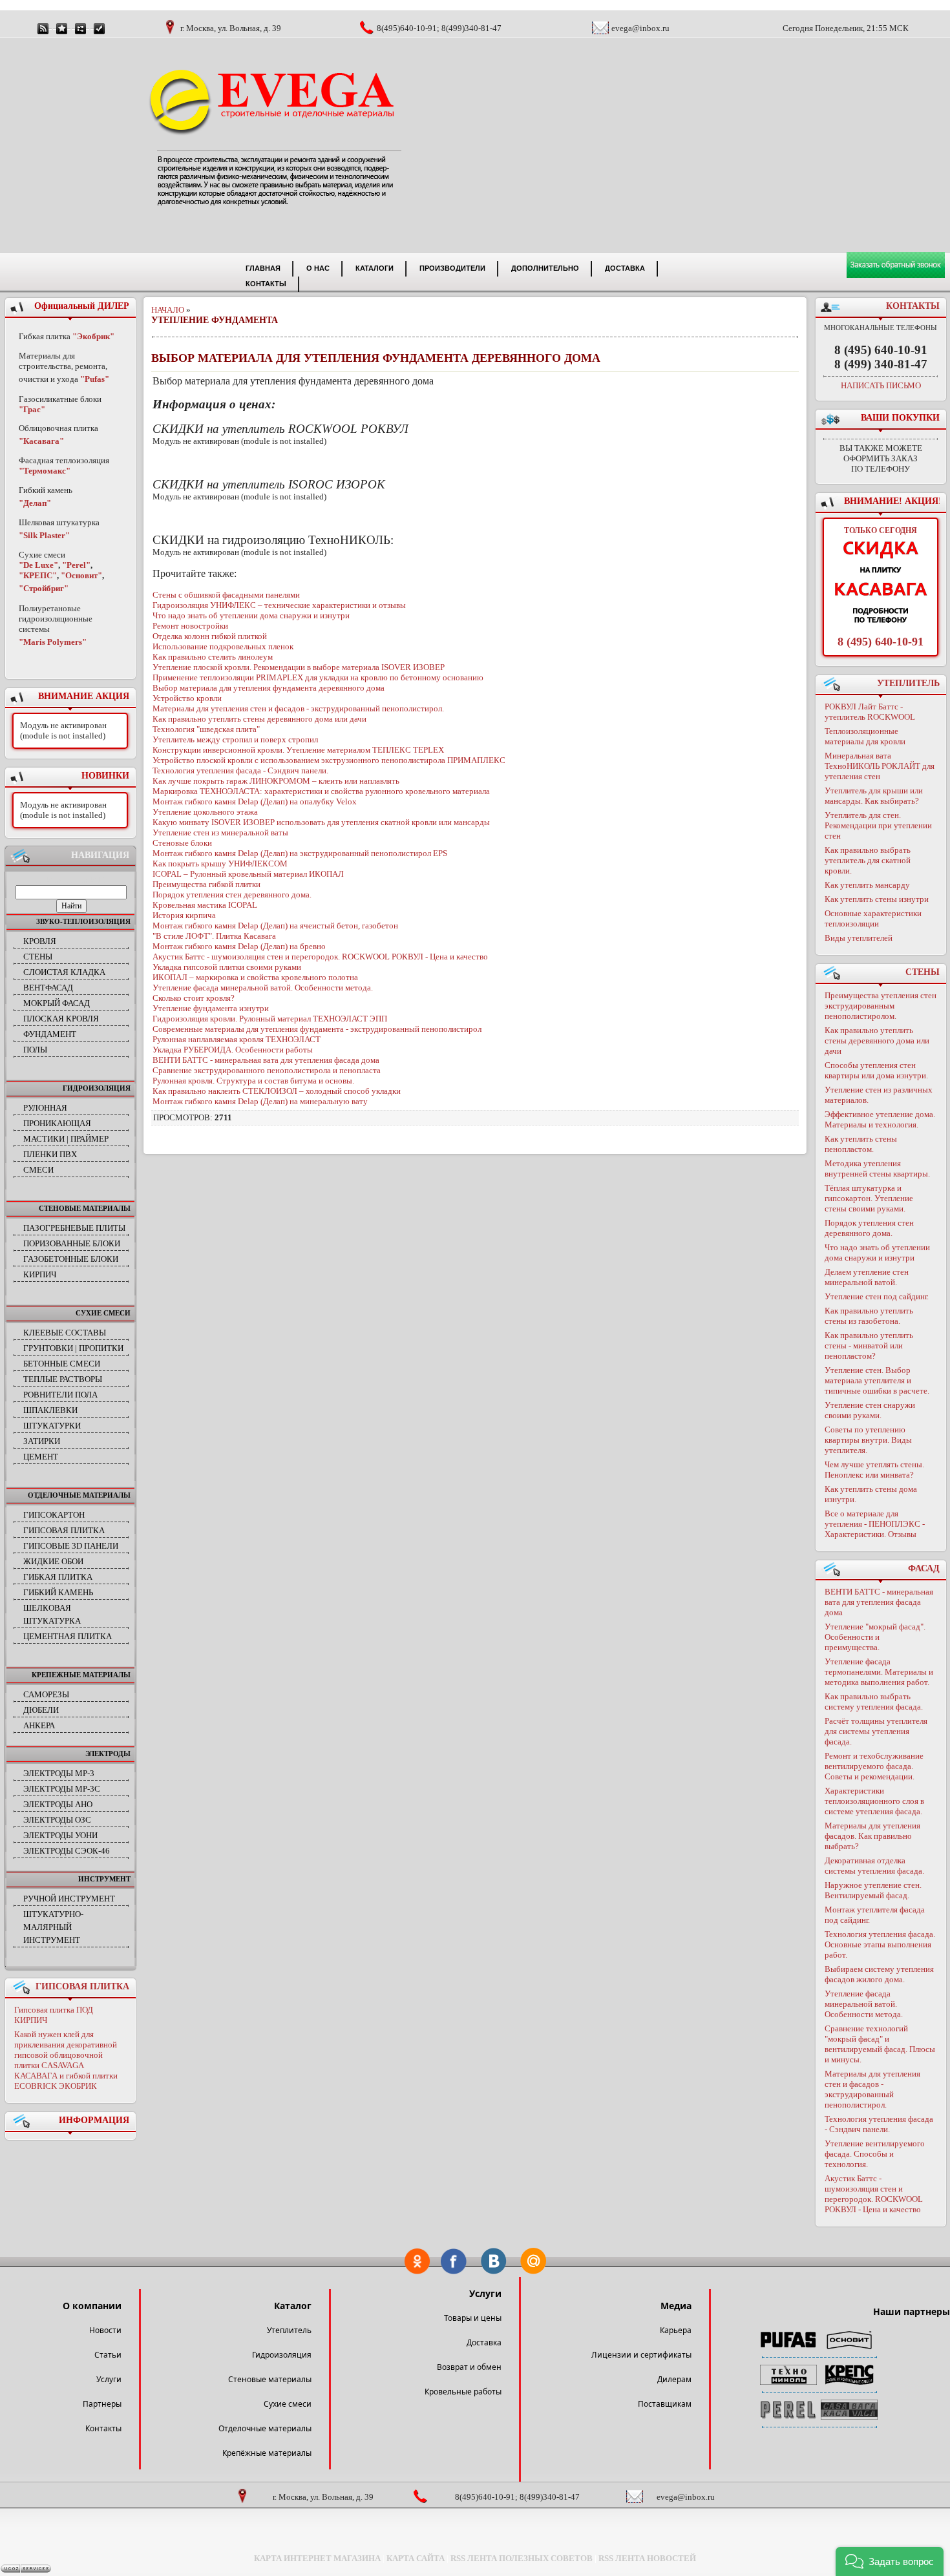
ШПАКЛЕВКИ (50, 1410)
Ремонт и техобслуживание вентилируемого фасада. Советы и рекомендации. (874, 1766)
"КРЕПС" (38, 575)
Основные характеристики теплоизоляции (873, 918)
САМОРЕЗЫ (46, 1694)
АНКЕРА (39, 1725)
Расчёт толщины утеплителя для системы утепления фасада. (876, 1731)
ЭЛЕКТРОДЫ (108, 1754)
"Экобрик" (93, 336)
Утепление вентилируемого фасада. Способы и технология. (875, 2154)
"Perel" (76, 565)
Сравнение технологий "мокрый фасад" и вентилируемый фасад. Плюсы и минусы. (880, 2044)
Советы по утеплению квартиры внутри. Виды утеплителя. (868, 1440)
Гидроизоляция (282, 2355)
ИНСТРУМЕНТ (104, 1879)
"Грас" (32, 409)
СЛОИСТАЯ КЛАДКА (64, 972)
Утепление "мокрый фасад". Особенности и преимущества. (875, 1637)
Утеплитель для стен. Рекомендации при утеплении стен (878, 825)
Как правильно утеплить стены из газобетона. (869, 1316)
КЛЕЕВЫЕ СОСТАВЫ (65, 1333)
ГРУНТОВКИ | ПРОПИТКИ (73, 1348)
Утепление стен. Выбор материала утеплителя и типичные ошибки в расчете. (877, 1380)
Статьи (108, 2355)
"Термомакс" (45, 471)
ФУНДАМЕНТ (50, 1034)
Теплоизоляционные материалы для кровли (865, 736)
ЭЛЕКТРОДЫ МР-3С (62, 1789)
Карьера (676, 2330)
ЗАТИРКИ (42, 1441)
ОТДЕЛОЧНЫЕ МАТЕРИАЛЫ (79, 1495)
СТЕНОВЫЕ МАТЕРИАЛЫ (85, 1208)
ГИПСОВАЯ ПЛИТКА (64, 1530)
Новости (105, 2330)
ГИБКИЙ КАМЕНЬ (58, 1592)
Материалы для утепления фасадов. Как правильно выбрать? (872, 1836)
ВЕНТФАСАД (48, 988)
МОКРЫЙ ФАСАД (57, 1003)
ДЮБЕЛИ (41, 1710)
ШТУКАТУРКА (52, 1621)
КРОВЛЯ (40, 941)
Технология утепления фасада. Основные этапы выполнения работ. (880, 1944)
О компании (92, 2306)
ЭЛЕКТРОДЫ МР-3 (59, 1773)
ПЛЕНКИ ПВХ (50, 1154)
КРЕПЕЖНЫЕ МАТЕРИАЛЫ (81, 1675)
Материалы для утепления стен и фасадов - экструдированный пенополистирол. (872, 2089)
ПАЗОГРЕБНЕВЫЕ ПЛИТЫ (74, 1228)
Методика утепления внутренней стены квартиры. (877, 1168)
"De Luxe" (38, 565)
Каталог (293, 2306)
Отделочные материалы (265, 2428)
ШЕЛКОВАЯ (47, 1608)
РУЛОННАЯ (45, 1108)
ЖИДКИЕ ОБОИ (53, 1561)
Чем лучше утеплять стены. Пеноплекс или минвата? (874, 1470)
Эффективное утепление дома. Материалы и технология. (880, 1119)
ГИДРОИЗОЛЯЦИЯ (97, 1088)
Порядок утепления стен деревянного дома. (869, 1228)
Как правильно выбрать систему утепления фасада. (874, 1702)
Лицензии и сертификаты (641, 2355)
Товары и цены (473, 2318)
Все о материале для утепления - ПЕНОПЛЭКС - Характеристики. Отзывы (875, 1524)
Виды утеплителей (859, 938)
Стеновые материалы (270, 2379)
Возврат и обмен (469, 2367)
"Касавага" (41, 441)
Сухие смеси (288, 2404)
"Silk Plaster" (44, 535)
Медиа (676, 2306)
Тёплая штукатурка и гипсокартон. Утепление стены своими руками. (869, 1198)
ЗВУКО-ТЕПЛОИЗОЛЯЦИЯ (83, 921)
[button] (890, 2561)
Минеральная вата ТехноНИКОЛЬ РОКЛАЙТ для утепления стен (880, 766)
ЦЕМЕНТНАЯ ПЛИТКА (68, 1636)
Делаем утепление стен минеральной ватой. (867, 1277)
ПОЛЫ (35, 1050)
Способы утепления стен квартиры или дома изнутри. (876, 1070)
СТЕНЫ (38, 957)
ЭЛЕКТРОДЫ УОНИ (60, 1835)
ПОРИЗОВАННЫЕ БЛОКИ (72, 1243)
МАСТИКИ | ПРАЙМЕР (66, 1139)
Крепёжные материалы (267, 2453)
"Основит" (81, 575)
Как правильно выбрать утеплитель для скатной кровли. (868, 860)
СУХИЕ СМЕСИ (103, 1313)
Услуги (109, 2379)
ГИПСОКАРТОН (54, 1515)
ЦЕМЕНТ (41, 1457)
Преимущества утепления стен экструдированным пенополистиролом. (881, 1006)
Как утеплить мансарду (867, 885)
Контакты (103, 2428)
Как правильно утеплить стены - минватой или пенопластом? (869, 1346)
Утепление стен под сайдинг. (877, 1296)
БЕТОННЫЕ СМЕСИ (62, 1364)
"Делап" (35, 503)
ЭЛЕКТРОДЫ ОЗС (57, 1820)
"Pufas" (95, 379)
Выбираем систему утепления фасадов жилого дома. (879, 1974)
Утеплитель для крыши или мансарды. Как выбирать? (874, 796)
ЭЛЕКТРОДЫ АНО (58, 1804)
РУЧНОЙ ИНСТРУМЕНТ (69, 1899)
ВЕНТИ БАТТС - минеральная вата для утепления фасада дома (879, 1602)
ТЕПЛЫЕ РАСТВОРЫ (63, 1379)
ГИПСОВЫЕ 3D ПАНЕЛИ (71, 1546)
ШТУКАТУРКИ (52, 1426)
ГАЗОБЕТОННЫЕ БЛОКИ (71, 1259)
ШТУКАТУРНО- (53, 1914)
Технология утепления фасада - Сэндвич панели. (879, 2124)
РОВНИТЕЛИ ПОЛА (60, 1395)
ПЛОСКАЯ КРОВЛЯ (61, 1019)
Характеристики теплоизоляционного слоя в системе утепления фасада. (874, 1801)
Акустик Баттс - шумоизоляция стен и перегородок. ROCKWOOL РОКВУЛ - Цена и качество (874, 2194)
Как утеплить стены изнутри (877, 899)
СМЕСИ (38, 1170)
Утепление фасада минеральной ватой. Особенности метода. (864, 2004)
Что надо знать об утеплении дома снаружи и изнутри (877, 1252)
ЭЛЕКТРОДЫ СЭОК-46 (67, 1851)
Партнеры (102, 2404)
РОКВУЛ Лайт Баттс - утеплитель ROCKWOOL (870, 712)
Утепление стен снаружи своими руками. (870, 1410)
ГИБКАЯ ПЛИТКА (58, 1577)
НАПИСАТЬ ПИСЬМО (881, 385)
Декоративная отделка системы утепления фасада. (874, 1866)
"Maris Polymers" (53, 642)
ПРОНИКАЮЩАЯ (57, 1123)
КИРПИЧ (40, 1274)
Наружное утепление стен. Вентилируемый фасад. (873, 1890)
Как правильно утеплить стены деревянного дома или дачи (877, 1041)
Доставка (484, 2342)
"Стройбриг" (44, 588)
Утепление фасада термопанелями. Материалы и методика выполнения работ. (879, 1672)
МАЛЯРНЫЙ (48, 1927)
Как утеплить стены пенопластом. (861, 1144)
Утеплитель (289, 2330)
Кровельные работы (463, 2392)
